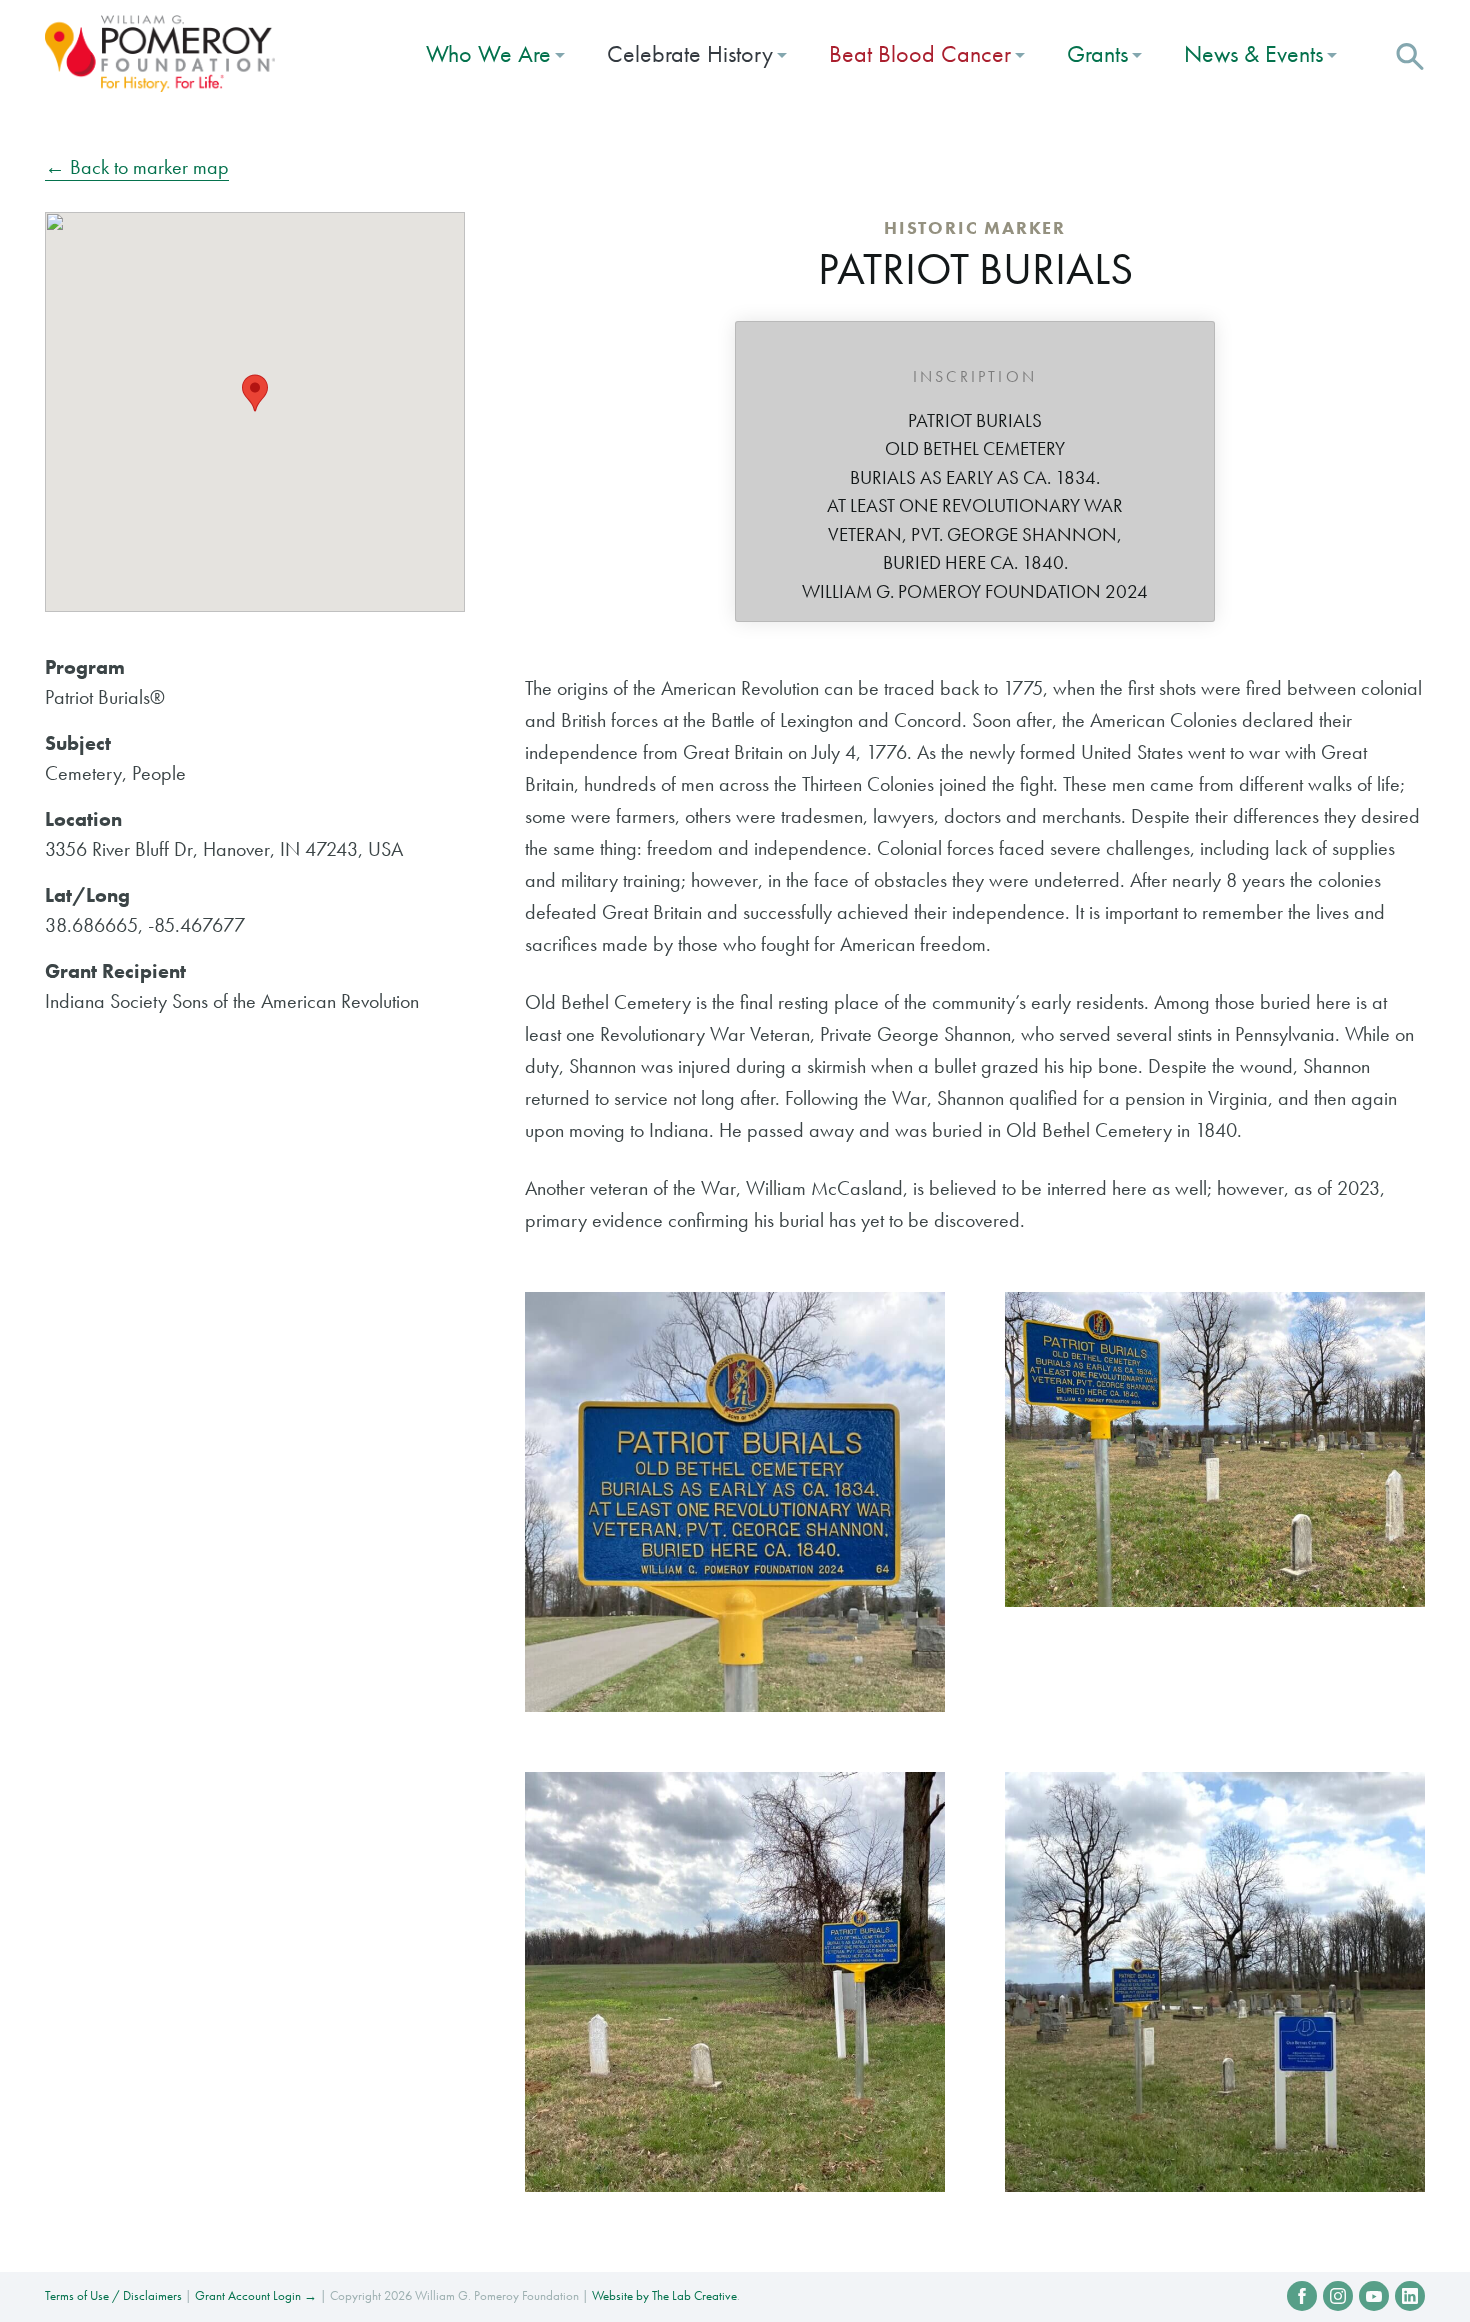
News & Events (1253, 53)
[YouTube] (1374, 2296)
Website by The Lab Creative (664, 2295)
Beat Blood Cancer (920, 53)
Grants (1097, 53)
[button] (1410, 54)
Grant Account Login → (256, 2295)
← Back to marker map (137, 167)
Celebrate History (690, 53)
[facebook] (1302, 2296)
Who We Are (488, 53)
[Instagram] (1338, 2296)
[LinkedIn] (1410, 2296)
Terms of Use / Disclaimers (113, 2295)
